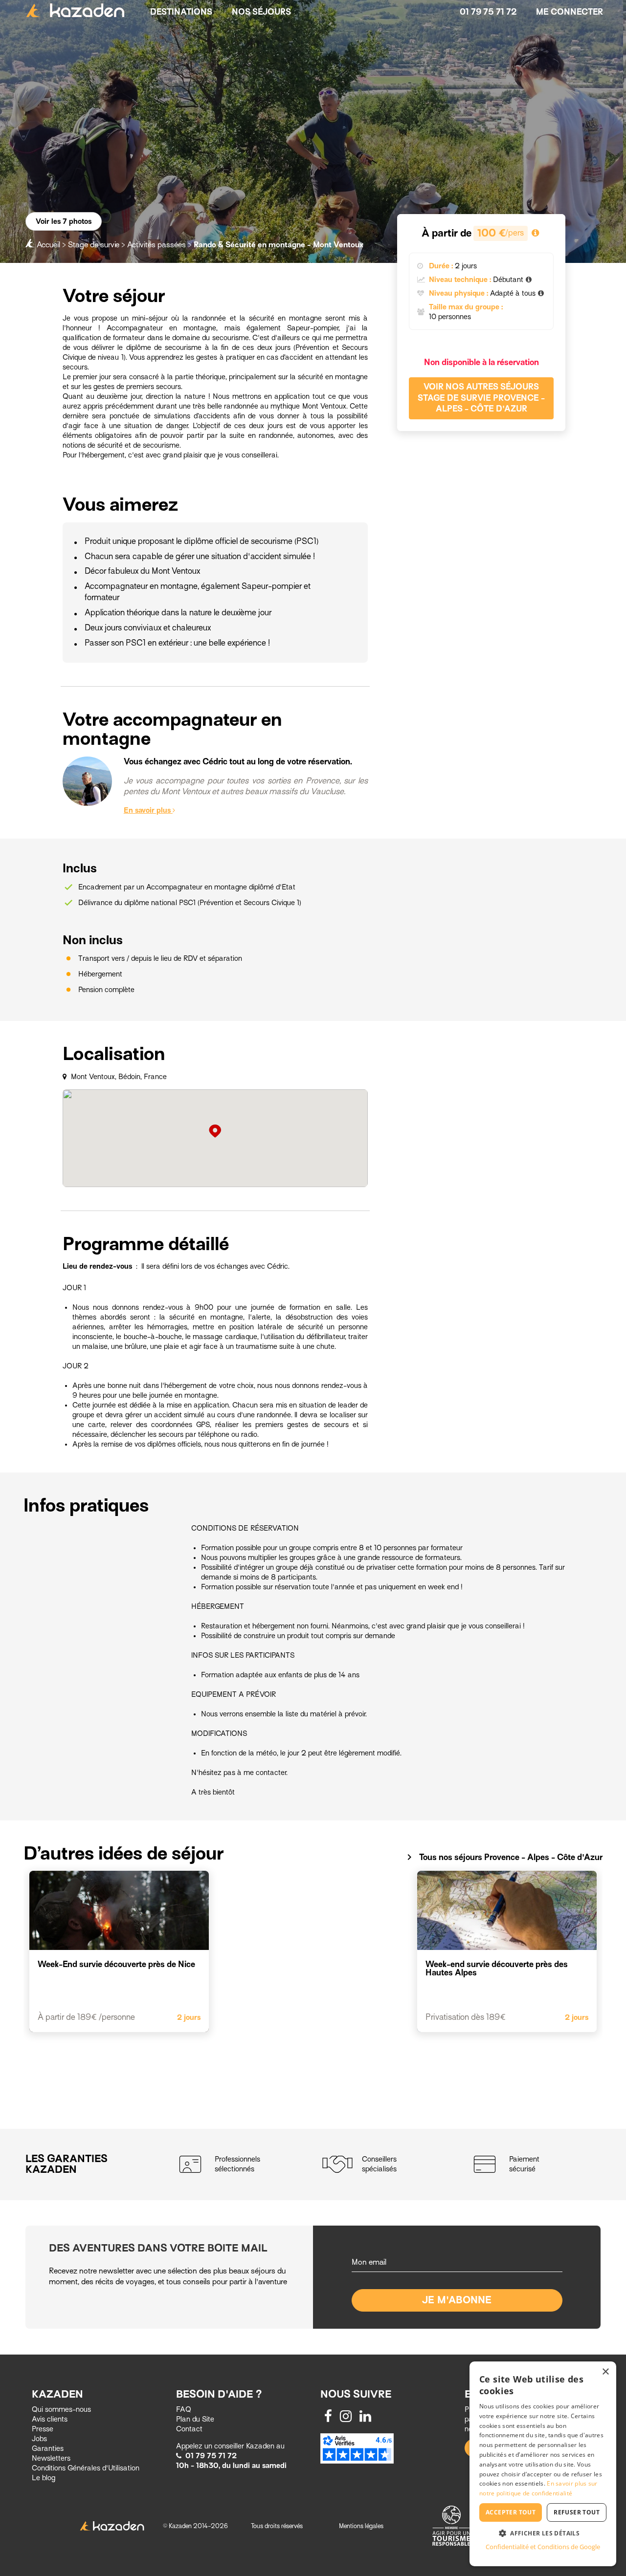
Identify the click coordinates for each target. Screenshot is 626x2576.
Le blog (44, 2478)
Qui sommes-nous (61, 2409)
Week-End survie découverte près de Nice (116, 1964)
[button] (543, 2533)
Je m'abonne (457, 2300)
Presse (43, 2429)
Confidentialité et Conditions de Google (543, 2547)
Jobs (39, 2439)
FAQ (184, 2409)
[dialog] (543, 2464)
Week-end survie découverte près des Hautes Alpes (497, 1969)
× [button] (605, 2372)
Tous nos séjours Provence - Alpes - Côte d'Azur (503, 1857)
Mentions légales (361, 2526)
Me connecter (570, 12)
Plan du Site (195, 2419)
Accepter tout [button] (511, 2512)
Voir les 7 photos (64, 221)
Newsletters (51, 2458)
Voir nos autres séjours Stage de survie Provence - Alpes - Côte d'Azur (481, 398)
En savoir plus (148, 810)
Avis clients (50, 2419)
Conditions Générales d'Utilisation (86, 2468)
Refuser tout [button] (577, 2512)
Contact (189, 2429)
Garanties (48, 2448)
